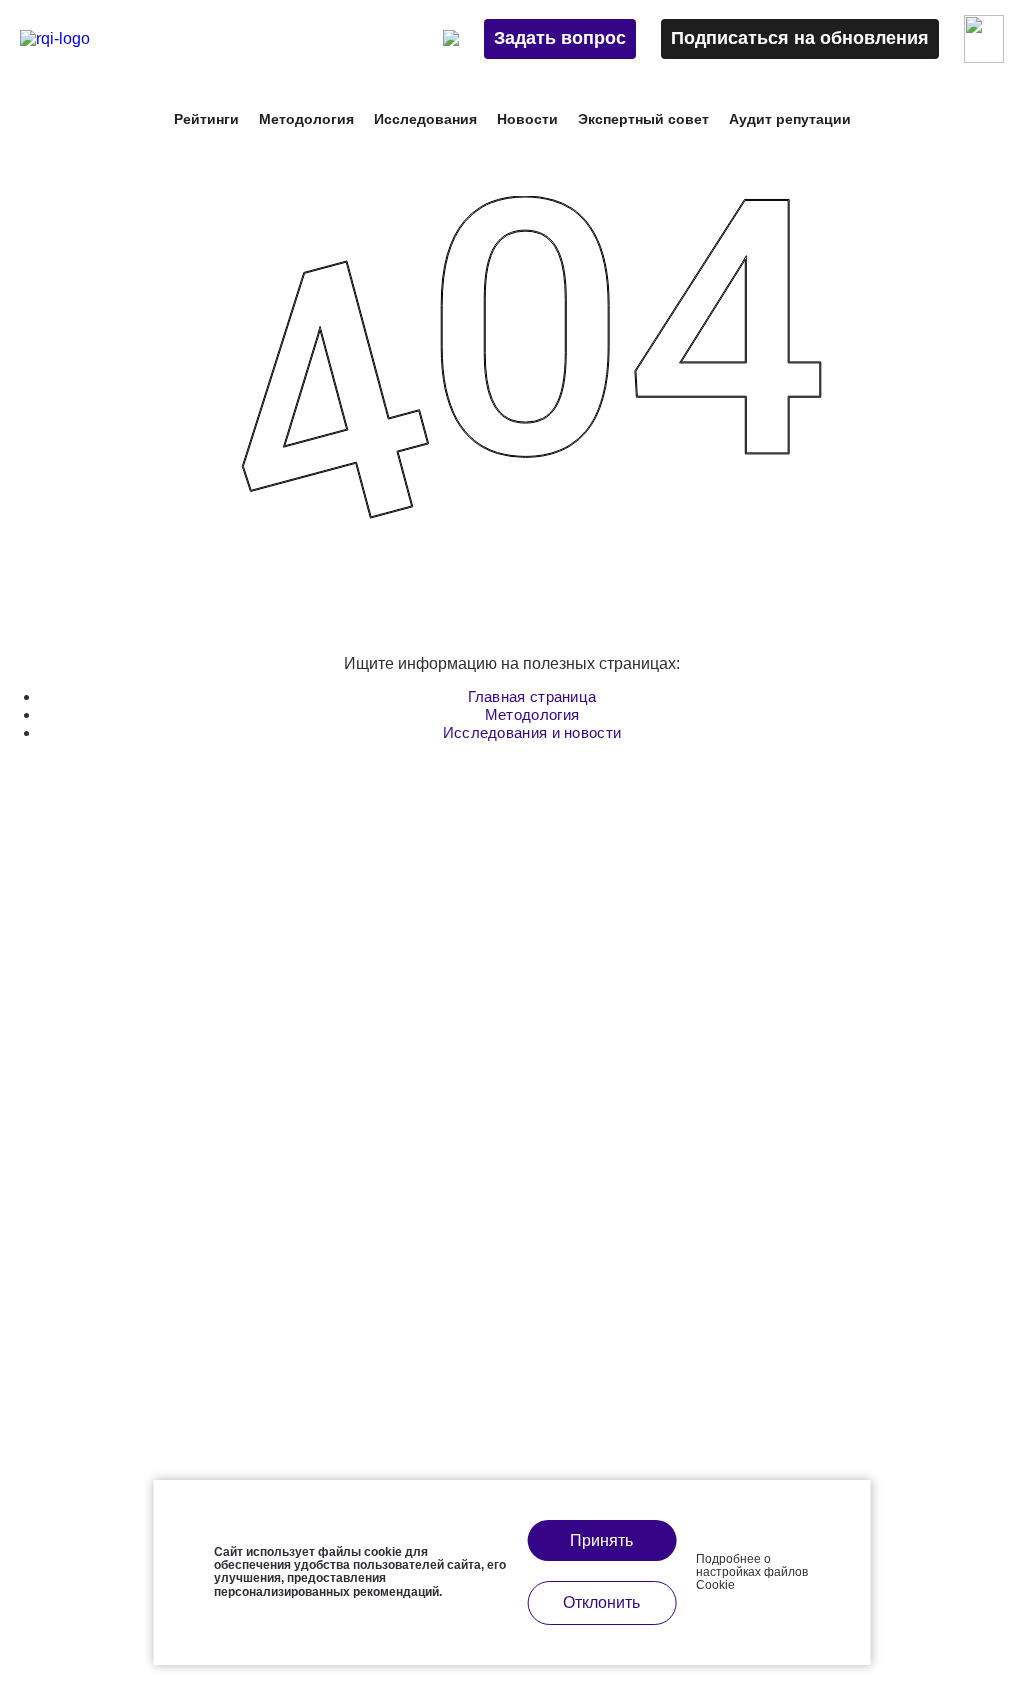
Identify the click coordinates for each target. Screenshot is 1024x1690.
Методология (532, 714)
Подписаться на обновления (800, 38)
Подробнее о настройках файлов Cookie (752, 1572)
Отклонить (601, 1602)
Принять (601, 1540)
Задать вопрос (560, 38)
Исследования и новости (532, 732)
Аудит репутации (790, 119)
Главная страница (532, 696)
